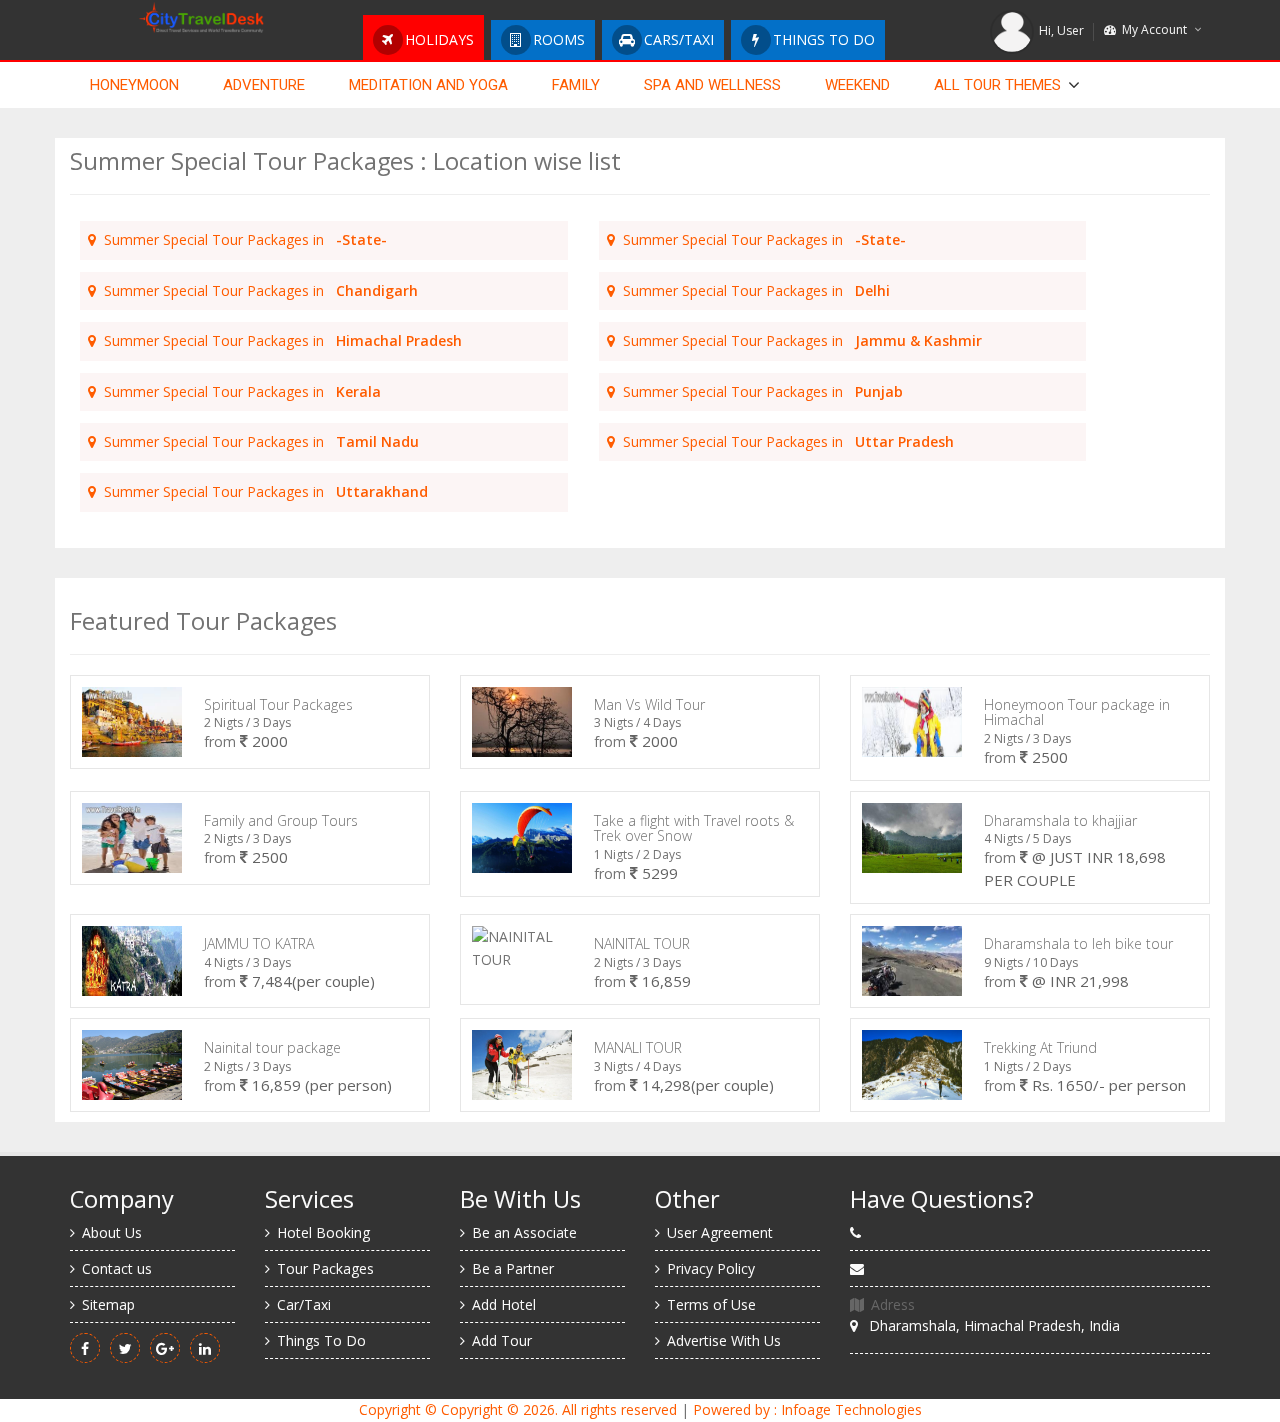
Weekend (857, 85)
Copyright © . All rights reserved (518, 1409)
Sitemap (108, 1304)
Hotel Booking (323, 1232)
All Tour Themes (997, 85)
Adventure (264, 85)
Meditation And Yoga (428, 85)
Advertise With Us (724, 1340)
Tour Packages (325, 1268)
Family (576, 85)
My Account (1151, 29)
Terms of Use (711, 1304)
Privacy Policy (711, 1268)
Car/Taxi (304, 1304)
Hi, (1061, 30)
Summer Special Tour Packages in (241, 239)
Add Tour (502, 1340)
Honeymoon (134, 85)
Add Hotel (504, 1304)
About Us (112, 1232)
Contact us (117, 1268)
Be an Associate (524, 1232)
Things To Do (321, 1340)
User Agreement (720, 1232)
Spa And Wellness (712, 85)
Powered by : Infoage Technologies (807, 1409)
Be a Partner (513, 1268)
